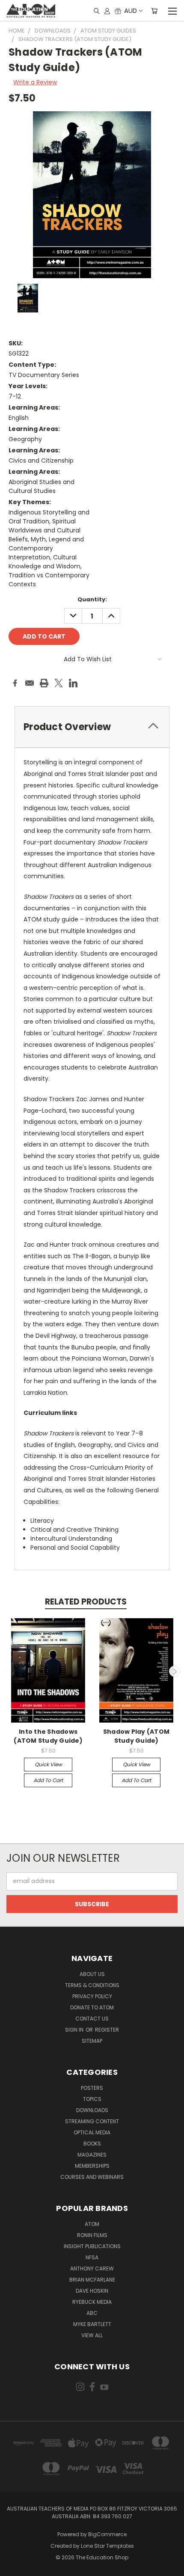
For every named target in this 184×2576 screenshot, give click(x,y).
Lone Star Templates (107, 2546)
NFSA (92, 2257)
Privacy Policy (92, 1996)
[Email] (30, 683)
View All (92, 2335)
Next (175, 1671)
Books (92, 2144)
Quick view (48, 1764)
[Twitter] (59, 683)
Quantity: (92, 599)
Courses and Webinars (92, 2177)
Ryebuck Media (92, 2302)
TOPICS (92, 2099)
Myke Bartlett (92, 2324)
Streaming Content (92, 2121)
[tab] (92, 727)
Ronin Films (92, 2235)
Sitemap (92, 2041)
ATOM (92, 2224)
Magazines (92, 2155)
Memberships (92, 2166)
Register (107, 2030)
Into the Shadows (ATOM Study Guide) (48, 1736)
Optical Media (92, 2132)
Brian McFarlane (92, 2280)
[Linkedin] (73, 683)
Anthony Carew (92, 2268)
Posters (92, 2088)
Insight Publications (92, 2246)
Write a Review (35, 82)
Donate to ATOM (92, 2007)
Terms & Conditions (92, 1985)
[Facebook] (15, 683)
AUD (131, 10)
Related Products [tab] (86, 1602)
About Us (92, 1974)
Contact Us (92, 2019)
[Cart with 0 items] (154, 11)
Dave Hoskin (92, 2291)
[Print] (44, 683)
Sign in (75, 2030)
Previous (10, 1671)
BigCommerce (107, 2534)
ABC (92, 2313)
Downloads (92, 2110)
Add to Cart (48, 1780)
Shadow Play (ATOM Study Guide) (136, 1736)
